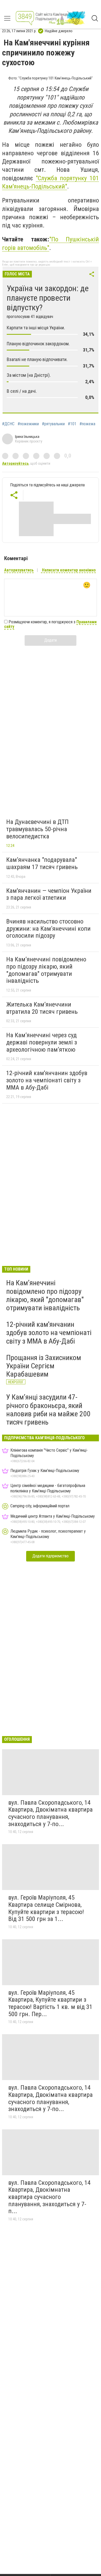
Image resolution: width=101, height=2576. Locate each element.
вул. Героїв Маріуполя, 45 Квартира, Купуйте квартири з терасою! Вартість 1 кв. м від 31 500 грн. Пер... (50, 2003)
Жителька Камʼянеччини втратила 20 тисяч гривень (42, 1008)
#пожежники (28, 424)
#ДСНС (8, 424)
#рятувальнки (53, 424)
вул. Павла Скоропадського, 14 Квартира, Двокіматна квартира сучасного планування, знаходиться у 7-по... (51, 1813)
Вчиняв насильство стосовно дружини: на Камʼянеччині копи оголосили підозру (48, 929)
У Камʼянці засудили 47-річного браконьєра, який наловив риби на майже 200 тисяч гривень (48, 1410)
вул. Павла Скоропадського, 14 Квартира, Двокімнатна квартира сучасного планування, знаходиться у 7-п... (49, 2197)
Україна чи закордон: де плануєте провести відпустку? (48, 298)
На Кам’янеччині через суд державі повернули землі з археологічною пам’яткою (42, 1042)
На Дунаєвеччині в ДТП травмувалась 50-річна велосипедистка (37, 829)
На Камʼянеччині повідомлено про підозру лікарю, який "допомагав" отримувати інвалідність (46, 970)
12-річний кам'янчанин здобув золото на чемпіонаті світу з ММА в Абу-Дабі (47, 1080)
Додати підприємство (51, 1556)
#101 (72, 424)
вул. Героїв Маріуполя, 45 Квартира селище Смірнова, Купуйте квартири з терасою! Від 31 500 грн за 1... (46, 1908)
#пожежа (87, 424)
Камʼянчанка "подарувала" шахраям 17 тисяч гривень (42, 863)
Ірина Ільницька (27, 437)
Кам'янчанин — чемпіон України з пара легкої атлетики (49, 894)
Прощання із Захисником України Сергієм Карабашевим (44, 1366)
